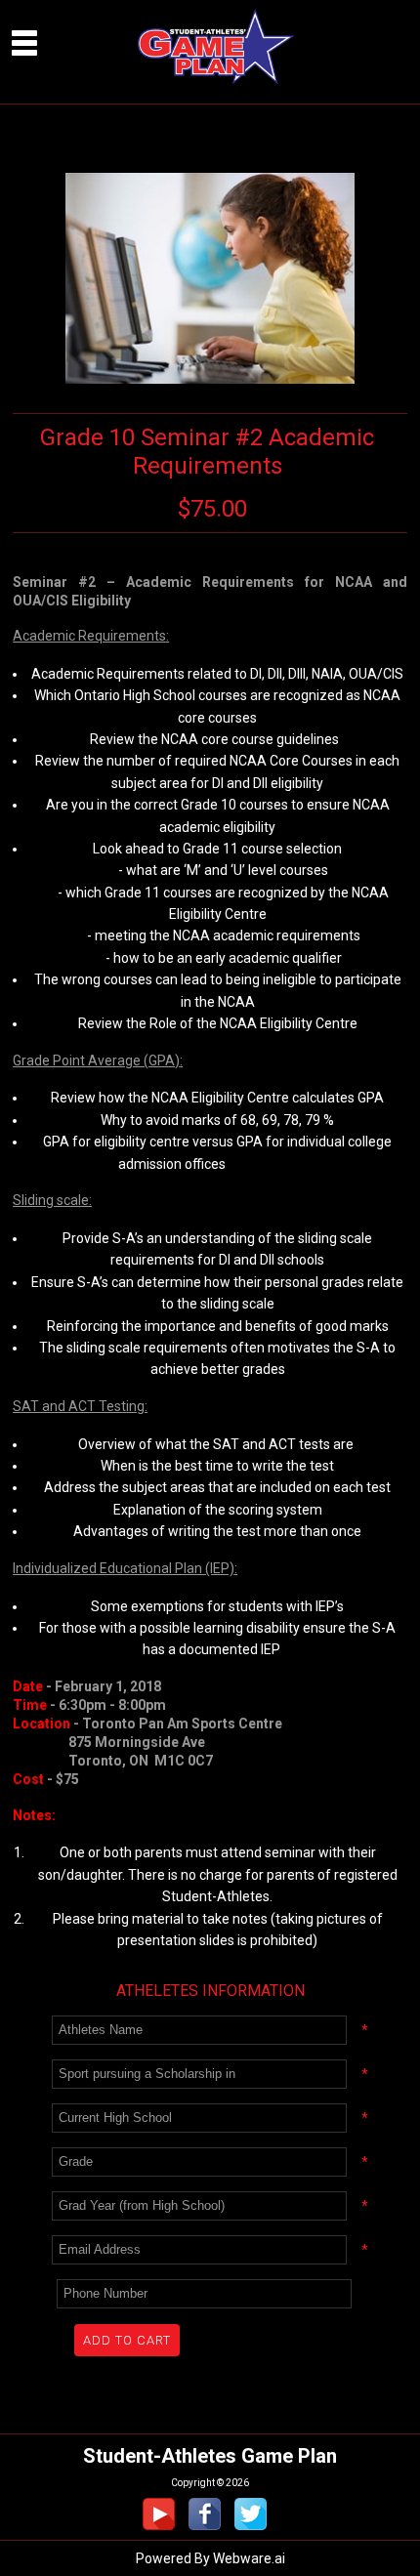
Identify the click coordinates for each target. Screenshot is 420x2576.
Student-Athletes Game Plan (210, 2456)
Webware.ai (249, 2558)
